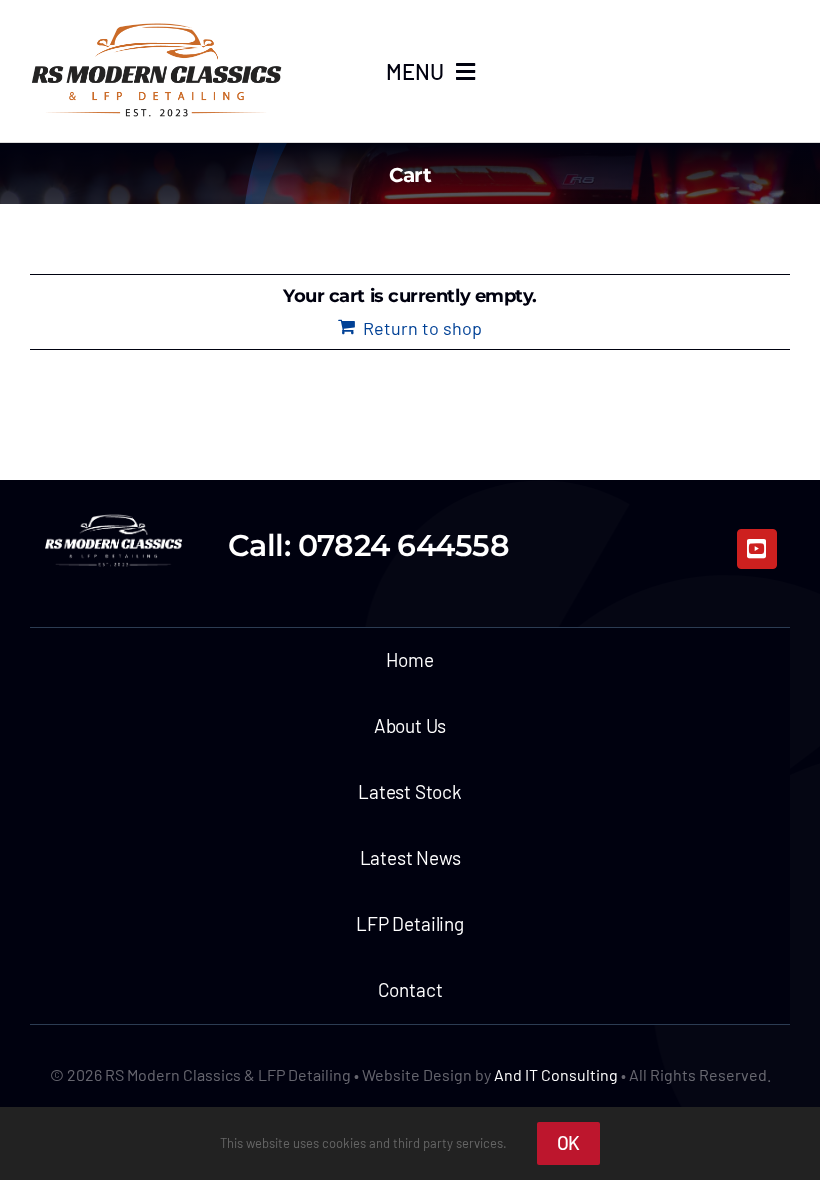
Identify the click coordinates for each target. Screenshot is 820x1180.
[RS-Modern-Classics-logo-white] (113, 519)
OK (569, 1142)
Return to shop (422, 328)
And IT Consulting (556, 1074)
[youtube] (757, 549)
